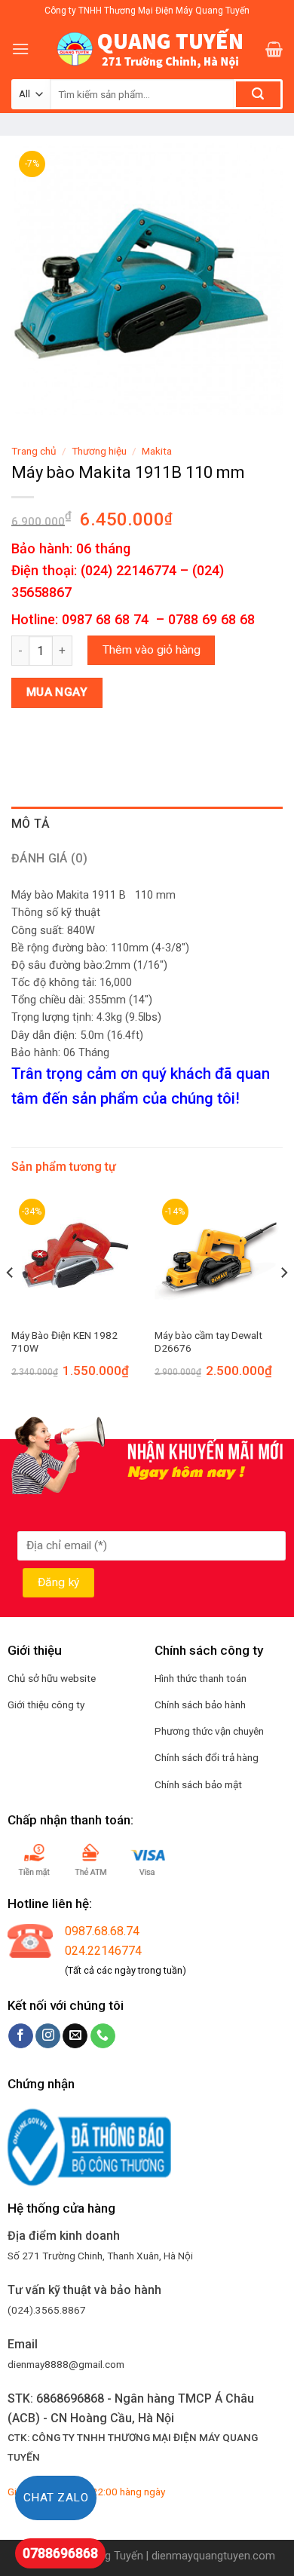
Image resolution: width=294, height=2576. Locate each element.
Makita (157, 451)
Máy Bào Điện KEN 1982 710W (64, 1342)
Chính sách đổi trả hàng (207, 1757)
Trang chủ (34, 451)
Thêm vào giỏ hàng (152, 650)
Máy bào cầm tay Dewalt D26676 (208, 1342)
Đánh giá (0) (49, 858)
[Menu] (20, 49)
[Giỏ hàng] (274, 49)
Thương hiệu (99, 451)
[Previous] (11, 1302)
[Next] (283, 1302)
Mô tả (31, 824)
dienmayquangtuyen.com (213, 2556)
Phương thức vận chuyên (209, 1731)
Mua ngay (57, 692)
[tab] (147, 824)
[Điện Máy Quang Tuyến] (147, 49)
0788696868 (60, 2553)
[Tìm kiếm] (258, 94)
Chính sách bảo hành (200, 1705)
